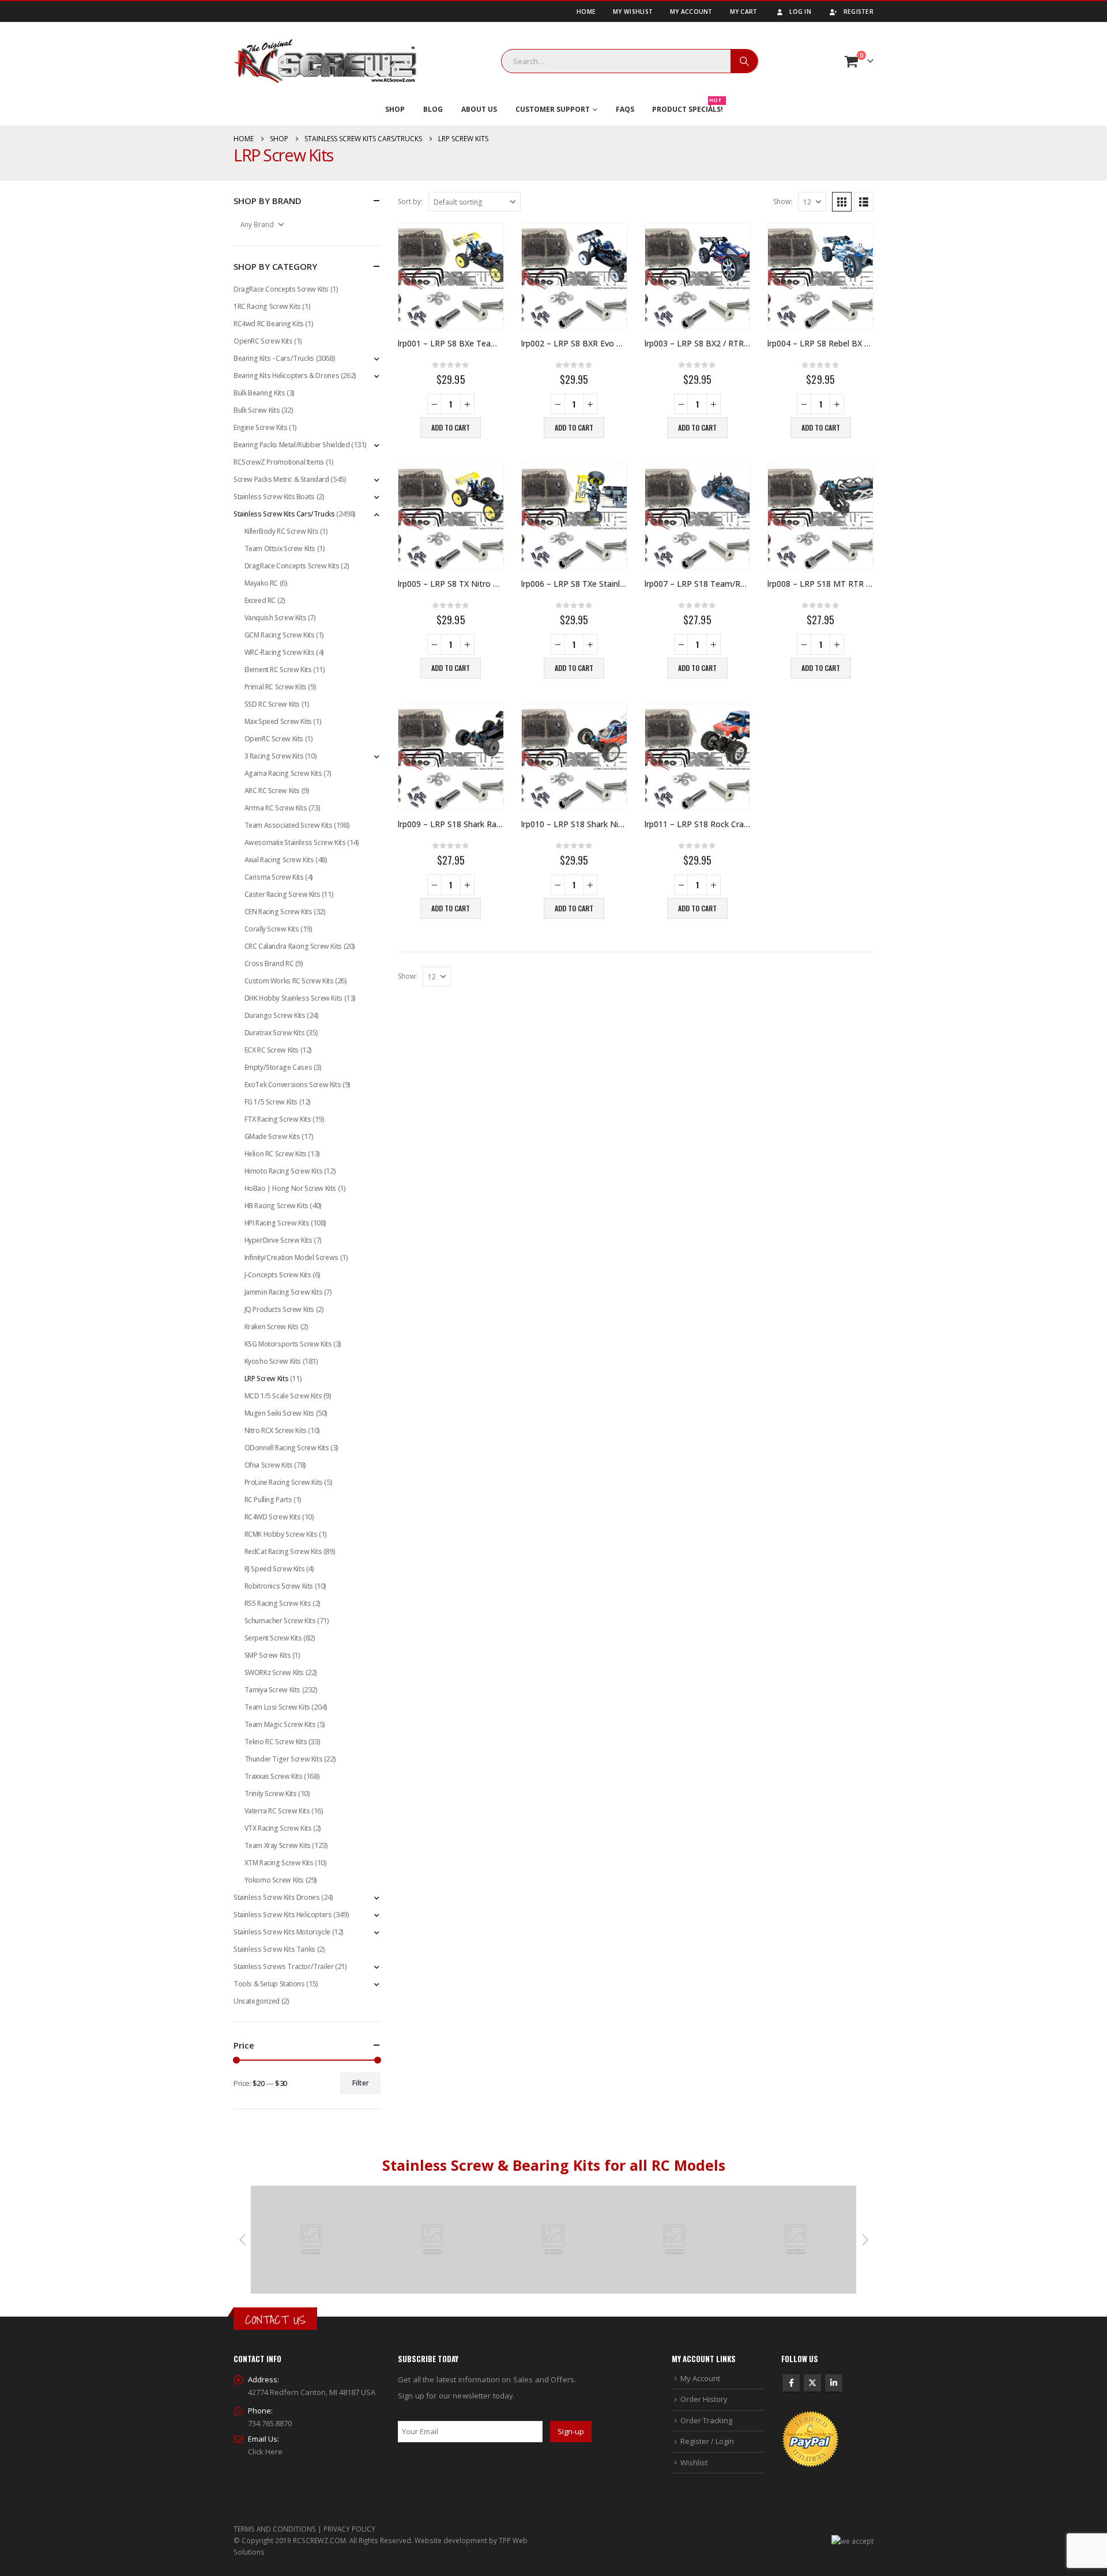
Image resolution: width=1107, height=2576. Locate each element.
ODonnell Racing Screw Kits (287, 1448)
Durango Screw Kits (275, 1015)
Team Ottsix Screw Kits (280, 548)
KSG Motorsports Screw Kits (288, 1344)
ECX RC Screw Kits (272, 1050)
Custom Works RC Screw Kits (289, 981)
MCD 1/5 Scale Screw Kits (283, 1396)
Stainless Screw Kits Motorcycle (282, 1932)
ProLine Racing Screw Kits (284, 1482)
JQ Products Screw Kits (279, 1309)
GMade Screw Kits (272, 1136)
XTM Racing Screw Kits (279, 1863)
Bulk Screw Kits (257, 410)
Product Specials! (688, 107)
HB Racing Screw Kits (276, 1206)
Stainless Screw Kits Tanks (274, 1949)
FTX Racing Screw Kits (278, 1119)
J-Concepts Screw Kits (278, 1275)
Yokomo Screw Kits (274, 1880)
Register (859, 12)
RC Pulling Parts (268, 1500)
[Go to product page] (451, 276)
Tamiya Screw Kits (272, 1690)
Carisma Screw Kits (274, 877)
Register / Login (707, 2441)
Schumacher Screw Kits (280, 1621)
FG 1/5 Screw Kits (271, 1102)
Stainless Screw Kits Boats (274, 497)
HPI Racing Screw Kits (277, 1223)
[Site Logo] (325, 61)
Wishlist (694, 2462)
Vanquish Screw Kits (276, 618)
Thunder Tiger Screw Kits (284, 1759)
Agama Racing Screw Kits (283, 773)
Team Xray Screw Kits (278, 1845)
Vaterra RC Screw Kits (277, 1811)
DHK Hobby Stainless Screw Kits (293, 998)
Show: (783, 201)
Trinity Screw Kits (271, 1794)
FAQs (625, 109)
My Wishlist (633, 12)
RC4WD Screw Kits (273, 1517)
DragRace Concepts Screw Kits (281, 289)
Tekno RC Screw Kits (276, 1742)
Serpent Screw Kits (273, 1638)
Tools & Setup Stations (269, 1984)
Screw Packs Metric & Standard (281, 479)
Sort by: (410, 201)
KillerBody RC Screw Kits (282, 531)
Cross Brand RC (269, 963)
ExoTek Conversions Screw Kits (293, 1085)
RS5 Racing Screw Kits (278, 1603)
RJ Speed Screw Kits (275, 1569)
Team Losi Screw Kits (277, 1707)
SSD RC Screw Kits (272, 704)
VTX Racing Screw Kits (278, 1828)
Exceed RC (260, 600)
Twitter (812, 2383)
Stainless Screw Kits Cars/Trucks (284, 514)
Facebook (791, 2383)
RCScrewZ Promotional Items (279, 462)
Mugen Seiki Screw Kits (279, 1413)
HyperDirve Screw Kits (278, 1240)
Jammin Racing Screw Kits (284, 1292)
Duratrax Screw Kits (275, 1033)
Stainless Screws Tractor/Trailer (284, 1966)
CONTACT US (275, 2320)
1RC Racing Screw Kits (267, 306)
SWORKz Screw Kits (274, 1672)
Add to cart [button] (451, 427)
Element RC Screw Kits (278, 670)
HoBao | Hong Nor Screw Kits (290, 1188)
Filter (361, 2083)
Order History (704, 2399)
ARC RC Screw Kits (272, 791)
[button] (842, 202)
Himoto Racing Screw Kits (284, 1171)
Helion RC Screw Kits (276, 1154)
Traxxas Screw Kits (274, 1776)
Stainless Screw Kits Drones (276, 1897)
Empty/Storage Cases (278, 1067)
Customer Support (553, 109)
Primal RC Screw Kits (276, 687)
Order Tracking (706, 2420)
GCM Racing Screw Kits (280, 635)
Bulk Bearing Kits (259, 393)
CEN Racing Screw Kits (278, 912)
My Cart (744, 12)
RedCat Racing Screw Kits (283, 1551)
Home (586, 12)
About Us (479, 109)
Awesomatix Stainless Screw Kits (295, 842)
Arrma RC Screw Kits (276, 808)
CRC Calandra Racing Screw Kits (293, 946)
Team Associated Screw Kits (289, 825)
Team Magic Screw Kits (280, 1724)
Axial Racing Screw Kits (279, 860)
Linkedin (834, 2383)
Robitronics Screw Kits (279, 1586)
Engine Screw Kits (260, 427)
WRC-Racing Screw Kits (280, 652)
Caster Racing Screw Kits (283, 894)
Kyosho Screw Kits (273, 1361)
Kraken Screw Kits (272, 1327)
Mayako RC (261, 583)
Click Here (265, 2451)
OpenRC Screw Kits (263, 341)
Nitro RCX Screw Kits (276, 1430)
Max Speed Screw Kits (278, 721)
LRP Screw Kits (267, 1378)
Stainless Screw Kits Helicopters (283, 1915)
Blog (433, 109)
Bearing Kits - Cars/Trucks (274, 358)
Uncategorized (257, 2001)
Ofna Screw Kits (269, 1465)
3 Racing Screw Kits (274, 756)
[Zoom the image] (311, 2192)
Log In (800, 12)
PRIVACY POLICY (349, 2529)
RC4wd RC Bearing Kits (269, 324)
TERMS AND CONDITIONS (275, 2529)
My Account (691, 12)
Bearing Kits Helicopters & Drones (286, 376)
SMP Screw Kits (268, 1655)
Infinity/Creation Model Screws (291, 1257)
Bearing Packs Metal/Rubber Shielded (291, 445)
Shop (395, 109)
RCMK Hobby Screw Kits (281, 1534)
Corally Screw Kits (272, 929)
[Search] (744, 61)
